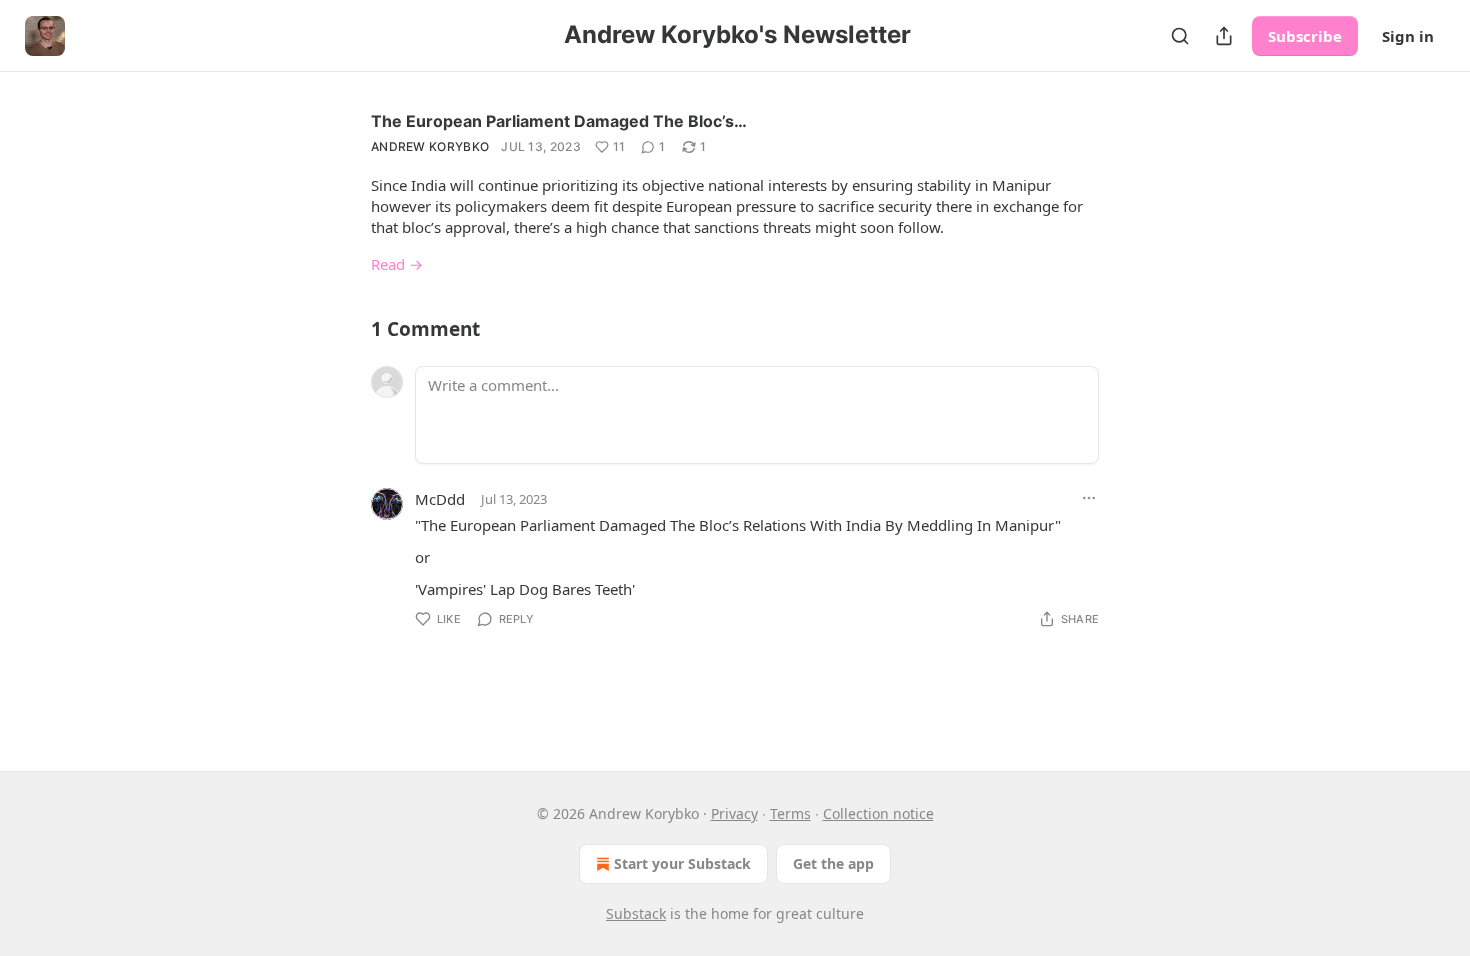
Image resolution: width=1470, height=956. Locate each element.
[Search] (1180, 36)
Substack (636, 913)
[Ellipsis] (1089, 498)
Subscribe (1305, 36)
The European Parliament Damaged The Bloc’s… (559, 121)
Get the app (833, 863)
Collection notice (878, 813)
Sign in (1408, 36)
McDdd (440, 499)
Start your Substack (682, 863)
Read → (397, 264)
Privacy (734, 813)
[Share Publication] (1224, 36)
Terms (790, 813)
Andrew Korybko (430, 146)
